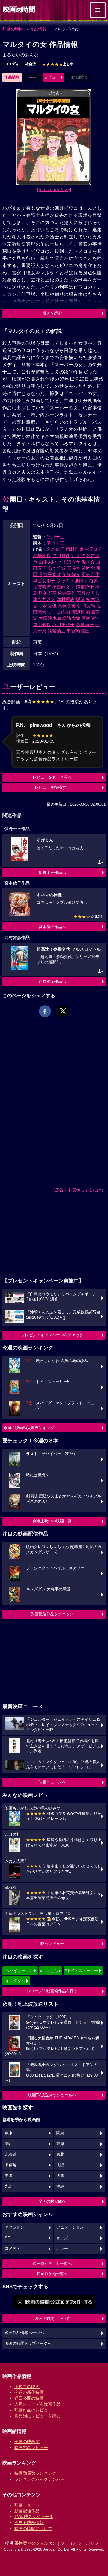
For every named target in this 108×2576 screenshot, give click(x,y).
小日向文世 (63, 587)
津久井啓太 (44, 599)
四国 (60, 2176)
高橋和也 (42, 555)
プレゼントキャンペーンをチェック (52, 1335)
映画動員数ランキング (35, 2473)
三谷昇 (74, 568)
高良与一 (85, 625)
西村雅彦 (75, 549)
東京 (9, 2133)
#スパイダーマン (18, 1971)
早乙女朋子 (44, 581)
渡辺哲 (78, 612)
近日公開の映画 (29, 2398)
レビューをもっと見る (52, 777)
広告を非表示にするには (78, 1190)
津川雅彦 (61, 555)
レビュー (52, 77)
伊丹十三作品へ (52, 872)
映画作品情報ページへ (24, 2333)
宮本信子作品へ (52, 927)
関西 (9, 2144)
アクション (15, 2227)
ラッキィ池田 (70, 581)
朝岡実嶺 (86, 606)
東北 (60, 2154)
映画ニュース (27, 2505)
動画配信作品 (27, 2511)
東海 (60, 2144)
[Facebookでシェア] (45, 1011)
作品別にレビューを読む (37, 2416)
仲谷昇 (92, 581)
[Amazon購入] (54, 190)
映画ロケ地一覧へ (52, 2274)
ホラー (62, 2249)
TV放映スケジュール (34, 2517)
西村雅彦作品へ (52, 981)
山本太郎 (48, 562)
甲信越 (11, 2165)
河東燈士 (85, 587)
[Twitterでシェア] (63, 1011)
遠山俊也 (42, 625)
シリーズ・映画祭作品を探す (52, 1991)
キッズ (62, 2238)
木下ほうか (69, 562)
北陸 (60, 2165)
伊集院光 (71, 574)
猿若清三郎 (59, 631)
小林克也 (48, 606)
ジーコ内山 (59, 612)
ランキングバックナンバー (40, 2479)
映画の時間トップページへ (28, 2344)
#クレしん (49, 1971)
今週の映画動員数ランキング (29, 1428)
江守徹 (78, 555)
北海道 (11, 2154)
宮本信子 (55, 549)
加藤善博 (42, 587)
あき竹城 (57, 568)
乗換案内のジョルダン (36, 2543)
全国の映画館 (27, 2442)
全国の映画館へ (52, 2201)
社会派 (31, 64)
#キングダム (14, 1981)
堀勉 (80, 599)
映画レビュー (52, 1944)
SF (7, 2238)
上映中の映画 (27, 2387)
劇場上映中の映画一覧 (52, 1521)
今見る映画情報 (29, 2523)
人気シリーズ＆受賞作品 (37, 2404)
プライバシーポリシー (82, 2543)
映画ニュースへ (52, 1782)
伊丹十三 (55, 537)
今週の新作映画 (29, 2392)
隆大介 (88, 562)
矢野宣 (50, 593)
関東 (60, 2133)
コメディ (12, 64)
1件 (58, 64)
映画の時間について (52, 2319)
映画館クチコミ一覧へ (52, 2264)
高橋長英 (67, 606)
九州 (9, 2186)
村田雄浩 (94, 549)
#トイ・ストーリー (81, 1971)
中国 (9, 2176)
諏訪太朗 (71, 618)
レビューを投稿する (52, 787)
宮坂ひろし (88, 593)
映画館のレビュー (31, 2448)
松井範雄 (67, 593)
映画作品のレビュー (33, 2410)
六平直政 (52, 574)
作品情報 (38, 29)
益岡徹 (88, 568)
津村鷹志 (66, 599)
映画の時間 (13, 29)
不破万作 (91, 574)
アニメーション (70, 2227)
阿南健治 (91, 618)
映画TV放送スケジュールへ (52, 2095)
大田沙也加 (50, 618)
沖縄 (60, 2186)
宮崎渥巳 (80, 631)
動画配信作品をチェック (52, 1614)
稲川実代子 (63, 625)
